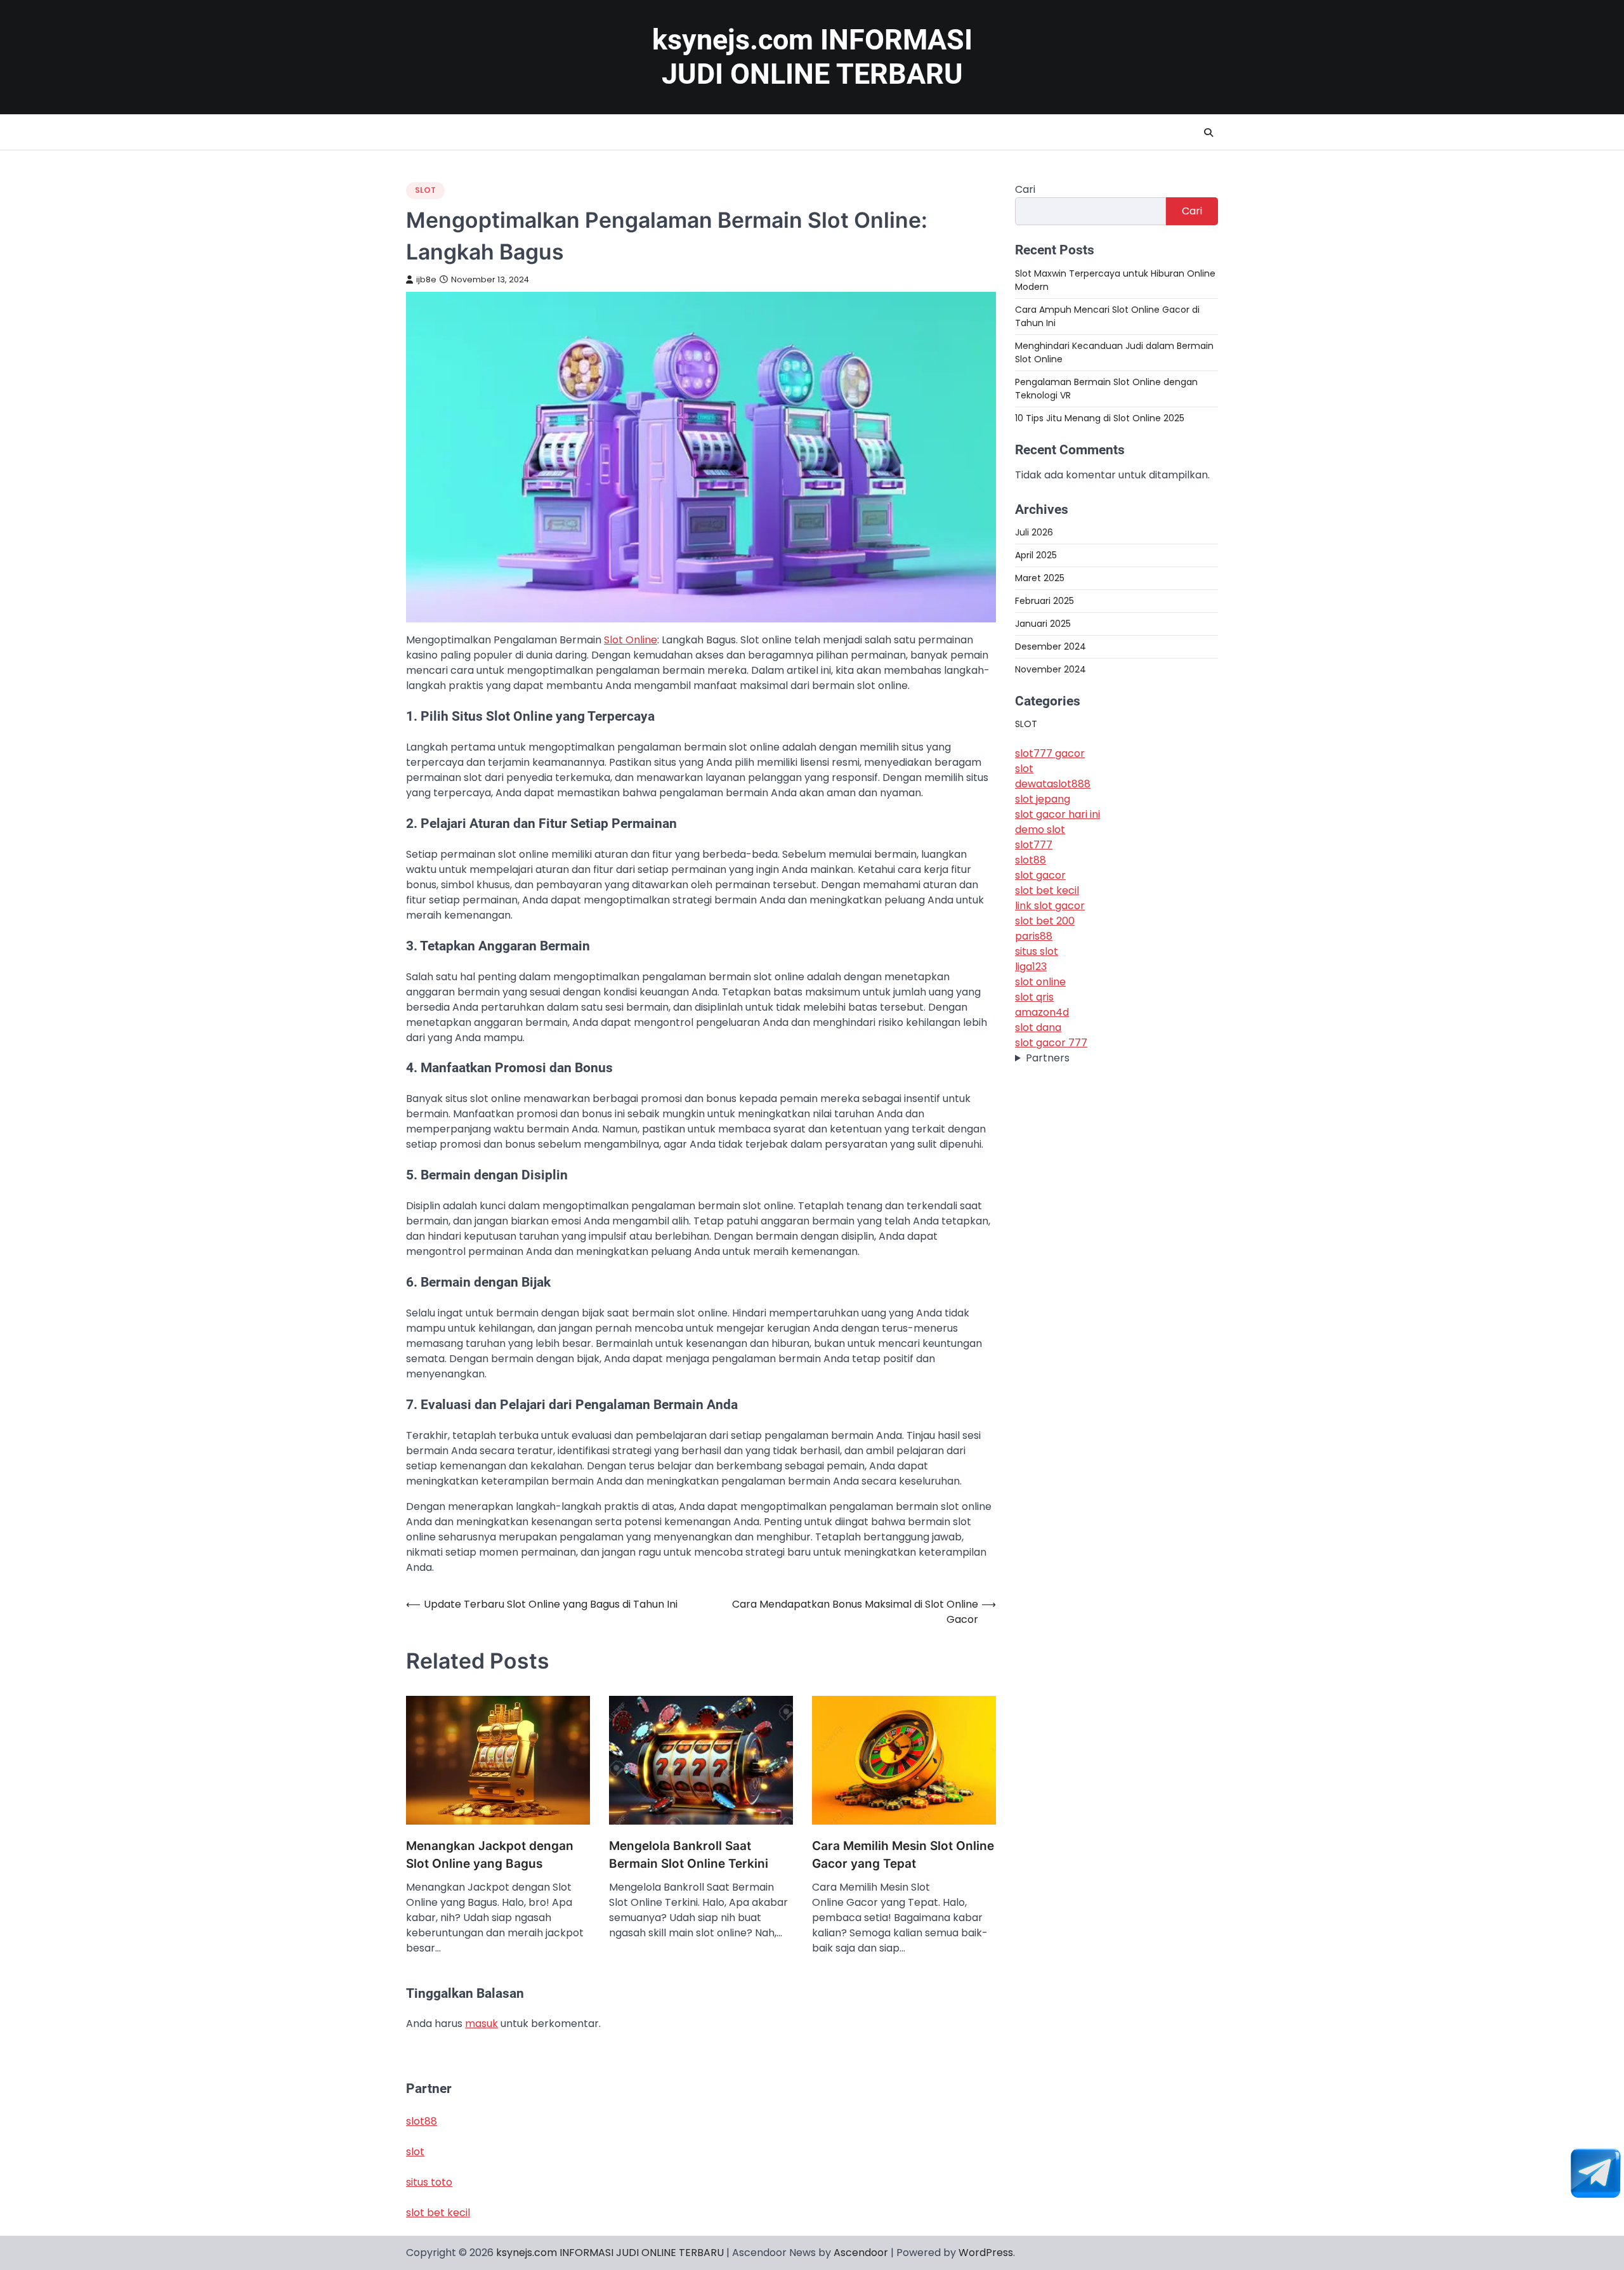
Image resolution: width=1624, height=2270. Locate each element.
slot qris (1034, 997)
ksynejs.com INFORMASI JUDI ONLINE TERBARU (812, 57)
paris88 (1034, 936)
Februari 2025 (1044, 600)
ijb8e (426, 279)
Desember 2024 (1051, 646)
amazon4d (1042, 1012)
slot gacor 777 (1051, 1043)
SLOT (425, 190)
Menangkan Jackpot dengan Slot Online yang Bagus (490, 1855)
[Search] (1208, 133)
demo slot (1040, 830)
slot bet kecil (1047, 890)
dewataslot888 (1053, 784)
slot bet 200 (1045, 921)
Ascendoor (861, 2253)
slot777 (1034, 845)
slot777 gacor (1050, 753)
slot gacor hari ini (1058, 814)
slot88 (1031, 860)
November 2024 (1051, 669)
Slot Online (631, 640)
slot (1024, 769)
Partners (1048, 1058)
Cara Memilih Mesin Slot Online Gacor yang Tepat (903, 1855)
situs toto (429, 2182)
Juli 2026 (1034, 532)
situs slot (1037, 951)
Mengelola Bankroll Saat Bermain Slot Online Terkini (689, 1855)
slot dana (1038, 1027)
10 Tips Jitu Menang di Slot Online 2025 (1100, 417)
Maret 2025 (1040, 577)
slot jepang (1043, 799)
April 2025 (1036, 554)
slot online (1040, 982)
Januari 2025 (1043, 623)
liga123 (1031, 967)
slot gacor (1040, 875)
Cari (1025, 189)
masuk (481, 2024)
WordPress (986, 2253)
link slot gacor (1050, 906)
